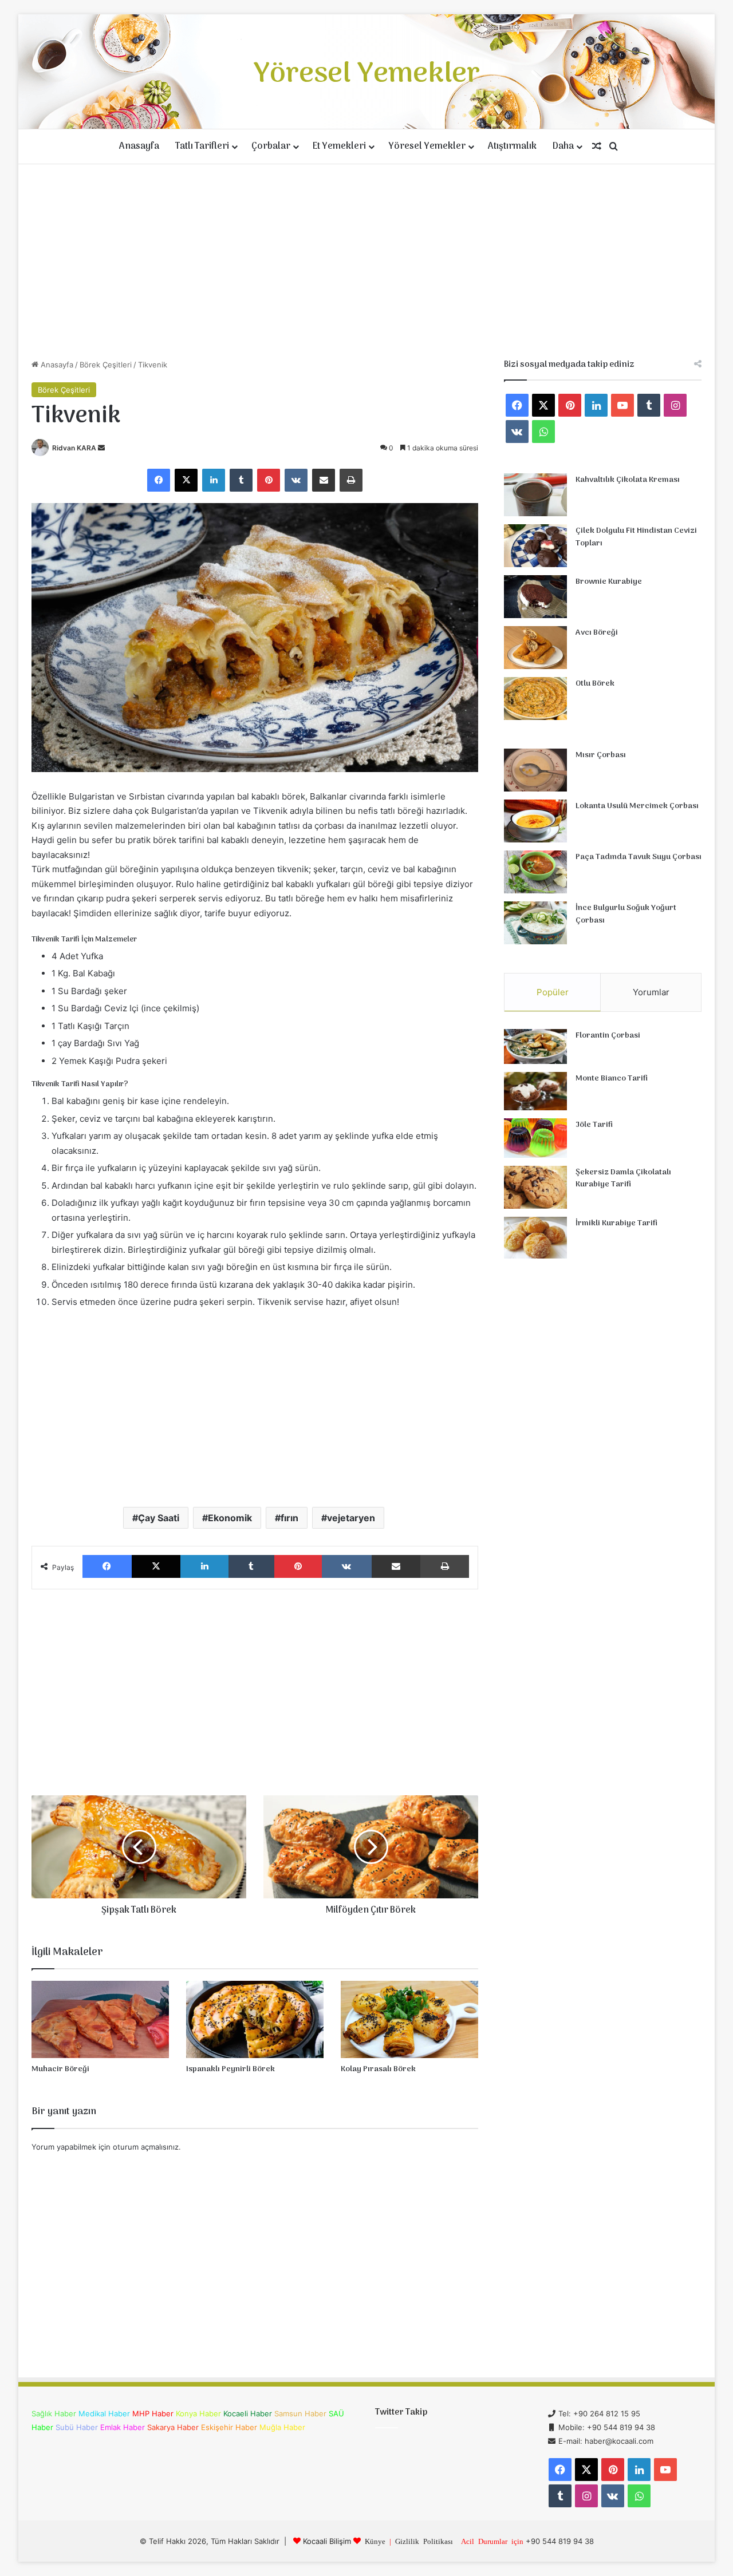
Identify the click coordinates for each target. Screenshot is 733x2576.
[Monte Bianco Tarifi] (535, 1091)
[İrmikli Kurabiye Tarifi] (535, 1238)
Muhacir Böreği (60, 2069)
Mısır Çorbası (601, 755)
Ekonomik (230, 1518)
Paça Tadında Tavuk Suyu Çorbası (639, 857)
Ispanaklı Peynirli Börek (230, 2069)
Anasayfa (139, 147)
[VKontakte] (296, 480)
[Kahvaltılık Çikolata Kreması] (535, 495)
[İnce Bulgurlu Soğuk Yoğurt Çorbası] (535, 923)
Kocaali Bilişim (327, 2541)
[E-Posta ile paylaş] (324, 480)
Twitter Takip (401, 2412)
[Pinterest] (269, 480)
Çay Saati (159, 1518)
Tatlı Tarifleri (202, 147)
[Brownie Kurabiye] (535, 597)
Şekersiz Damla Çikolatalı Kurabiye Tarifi (623, 1179)
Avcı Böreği (597, 633)
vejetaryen (351, 1518)
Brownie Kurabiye (609, 582)
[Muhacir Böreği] (100, 2019)
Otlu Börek (595, 684)
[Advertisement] (366, 262)
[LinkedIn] (214, 480)
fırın (289, 1518)
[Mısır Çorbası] (535, 770)
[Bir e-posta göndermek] (101, 448)
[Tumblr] (241, 480)
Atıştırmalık (512, 147)
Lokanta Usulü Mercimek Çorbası (637, 806)
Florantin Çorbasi (608, 1036)
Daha (563, 147)
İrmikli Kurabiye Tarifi (616, 1223)
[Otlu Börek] (535, 699)
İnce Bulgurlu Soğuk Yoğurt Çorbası (626, 914)
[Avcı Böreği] (535, 648)
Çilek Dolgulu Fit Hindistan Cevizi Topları (636, 537)
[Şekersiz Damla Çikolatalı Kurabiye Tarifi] (535, 1187)
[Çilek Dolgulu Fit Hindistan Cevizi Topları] (535, 546)
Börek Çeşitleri (106, 365)
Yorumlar (651, 992)
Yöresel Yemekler (427, 147)
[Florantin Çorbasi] (535, 1046)
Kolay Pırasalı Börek (378, 2069)
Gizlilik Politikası (424, 2541)
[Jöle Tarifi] (535, 1138)
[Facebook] (159, 480)
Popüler (553, 992)
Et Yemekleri (339, 147)
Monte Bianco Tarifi (612, 1079)
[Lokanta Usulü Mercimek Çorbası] (535, 821)
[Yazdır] (351, 480)
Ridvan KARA (74, 448)
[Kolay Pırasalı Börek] (409, 2019)
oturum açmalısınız (146, 2147)
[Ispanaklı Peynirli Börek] (255, 2019)
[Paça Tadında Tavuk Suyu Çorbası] (535, 872)
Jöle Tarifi (594, 1125)
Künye (375, 2541)
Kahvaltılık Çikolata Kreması (628, 480)
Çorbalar (271, 147)
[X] (186, 480)
